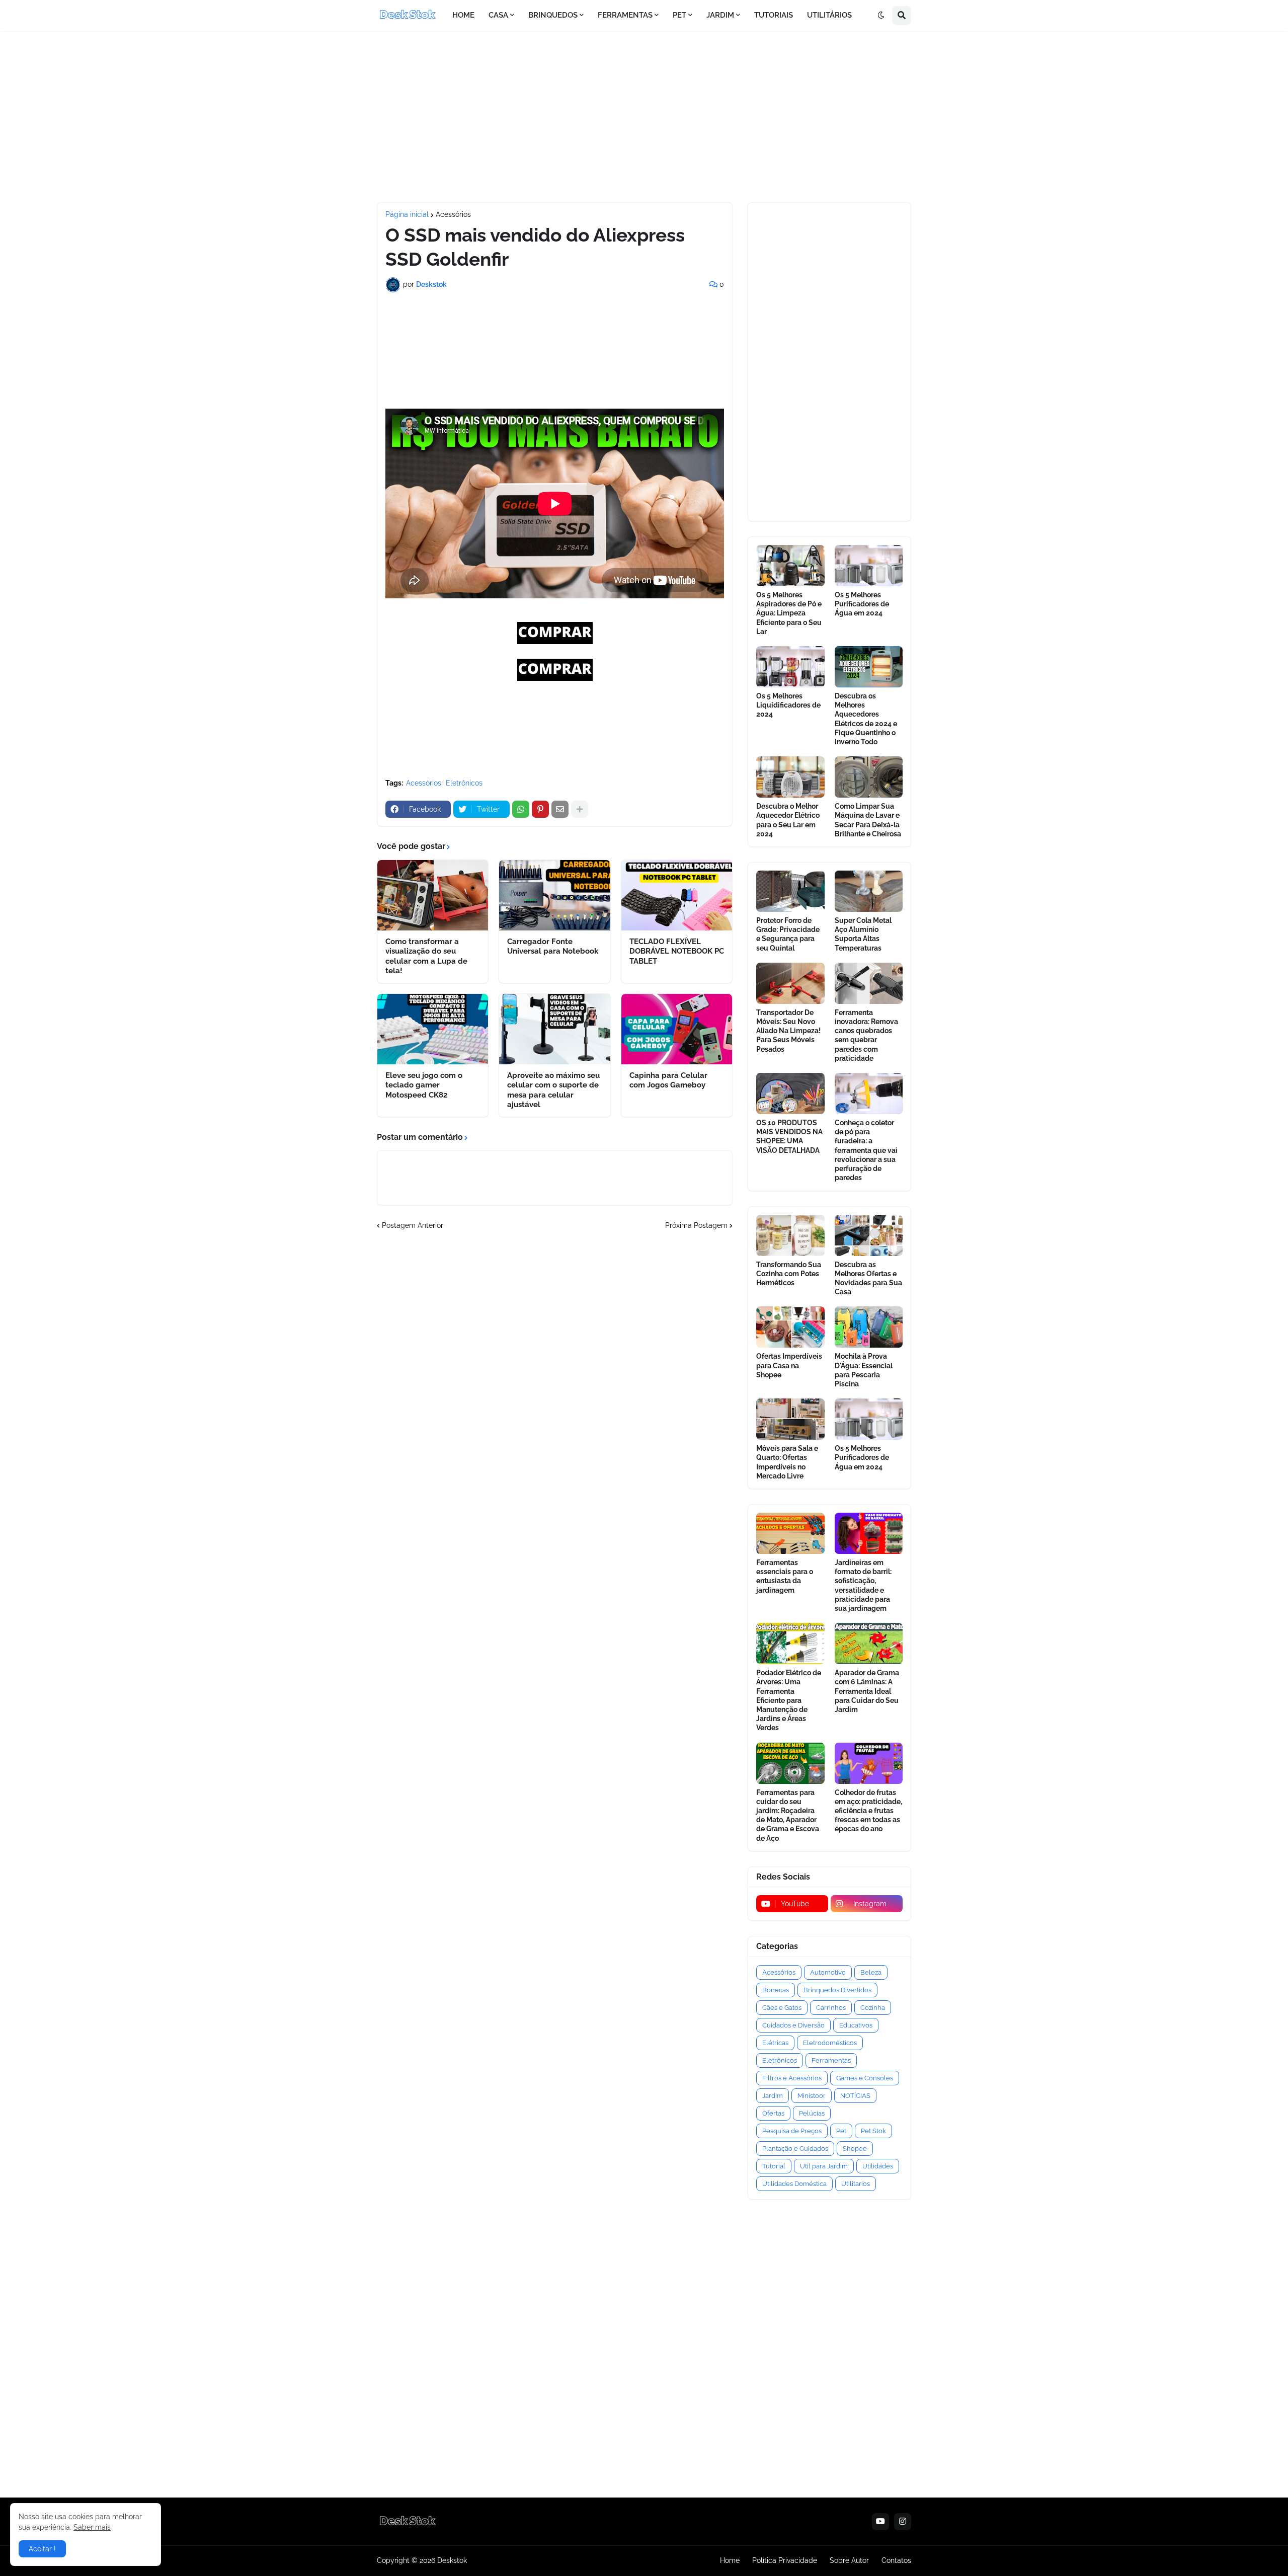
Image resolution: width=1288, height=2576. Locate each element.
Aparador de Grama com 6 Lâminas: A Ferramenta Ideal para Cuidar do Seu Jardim (867, 1691)
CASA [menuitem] (498, 15)
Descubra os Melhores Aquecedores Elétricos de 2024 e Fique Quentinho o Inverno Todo (866, 719)
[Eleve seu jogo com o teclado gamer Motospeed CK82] (433, 1029)
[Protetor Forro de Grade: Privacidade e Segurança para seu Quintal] (790, 891)
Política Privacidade (785, 2560)
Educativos (856, 2025)
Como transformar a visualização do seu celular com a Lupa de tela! (426, 956)
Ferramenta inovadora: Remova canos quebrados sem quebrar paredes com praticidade (866, 1035)
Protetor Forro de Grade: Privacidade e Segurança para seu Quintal (788, 934)
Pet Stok (873, 2131)
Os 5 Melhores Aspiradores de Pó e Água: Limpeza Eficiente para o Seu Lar (789, 613)
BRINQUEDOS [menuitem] (553, 15)
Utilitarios (856, 2184)
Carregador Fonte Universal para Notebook (553, 947)
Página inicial (407, 214)
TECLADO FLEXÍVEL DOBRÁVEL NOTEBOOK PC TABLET (677, 951)
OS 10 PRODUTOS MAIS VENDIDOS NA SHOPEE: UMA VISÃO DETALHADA (789, 1137)
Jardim (773, 2096)
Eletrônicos (464, 783)
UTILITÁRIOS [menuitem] (829, 15)
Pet (841, 2131)
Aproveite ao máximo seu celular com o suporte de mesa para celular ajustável (553, 1090)
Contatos (896, 2560)
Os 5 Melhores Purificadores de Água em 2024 (862, 604)
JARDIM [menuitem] (720, 15)
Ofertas (773, 2113)
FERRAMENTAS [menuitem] (625, 15)
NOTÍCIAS (855, 2096)
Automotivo (828, 1972)
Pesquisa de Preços (792, 2131)
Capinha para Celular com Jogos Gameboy (668, 1080)
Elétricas (775, 2043)
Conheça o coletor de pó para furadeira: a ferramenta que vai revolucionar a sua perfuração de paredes (866, 1150)
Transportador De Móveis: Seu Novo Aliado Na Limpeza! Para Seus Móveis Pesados (788, 1031)
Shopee (855, 2149)
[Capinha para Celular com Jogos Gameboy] (677, 1029)
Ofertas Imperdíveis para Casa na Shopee (789, 1365)
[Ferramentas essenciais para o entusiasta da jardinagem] (790, 1533)
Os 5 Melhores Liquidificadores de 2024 (788, 705)
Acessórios (453, 214)
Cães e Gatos (782, 2008)
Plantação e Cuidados (795, 2149)
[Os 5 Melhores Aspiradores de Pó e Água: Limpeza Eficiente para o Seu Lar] (790, 566)
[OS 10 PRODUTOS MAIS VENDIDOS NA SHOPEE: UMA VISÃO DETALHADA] (790, 1094)
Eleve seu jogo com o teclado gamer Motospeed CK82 (424, 1085)
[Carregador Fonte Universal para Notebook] (554, 895)
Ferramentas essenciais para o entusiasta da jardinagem (785, 1576)
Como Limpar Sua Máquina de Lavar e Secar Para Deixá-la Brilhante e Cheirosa (868, 820)
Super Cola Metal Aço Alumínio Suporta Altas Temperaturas (863, 934)
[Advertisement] (644, 117)
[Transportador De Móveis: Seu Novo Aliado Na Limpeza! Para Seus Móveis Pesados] (790, 983)
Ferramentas (831, 2060)
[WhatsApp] (521, 809)
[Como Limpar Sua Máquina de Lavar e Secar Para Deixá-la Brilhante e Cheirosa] (869, 777)
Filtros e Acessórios (792, 2078)
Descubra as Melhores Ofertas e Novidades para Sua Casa (868, 1278)
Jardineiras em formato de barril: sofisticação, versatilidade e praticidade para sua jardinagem (863, 1585)
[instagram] (903, 2522)
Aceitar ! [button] (42, 2549)
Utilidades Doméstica (794, 2184)
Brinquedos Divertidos (837, 1990)
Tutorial (774, 2166)
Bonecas (776, 1990)
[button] (881, 16)
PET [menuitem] (679, 15)
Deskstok (452, 2560)
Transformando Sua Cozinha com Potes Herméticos (789, 1274)
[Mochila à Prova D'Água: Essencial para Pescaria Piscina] (869, 1327)
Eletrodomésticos (830, 2043)
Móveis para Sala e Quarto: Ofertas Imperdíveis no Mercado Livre (787, 1462)
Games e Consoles (865, 2078)
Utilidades (878, 2166)
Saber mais (92, 2527)
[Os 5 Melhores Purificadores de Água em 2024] (869, 566)
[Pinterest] (540, 809)
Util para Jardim (824, 2166)
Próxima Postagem (696, 1225)
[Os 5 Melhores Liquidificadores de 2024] (790, 667)
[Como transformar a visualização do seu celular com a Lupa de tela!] (433, 895)
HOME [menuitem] (463, 15)
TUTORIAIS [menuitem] (774, 15)
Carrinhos (831, 2008)
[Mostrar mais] (580, 809)
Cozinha (873, 2008)
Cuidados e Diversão (793, 2025)
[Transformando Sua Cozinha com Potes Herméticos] (790, 1235)
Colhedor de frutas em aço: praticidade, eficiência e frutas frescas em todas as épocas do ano (868, 1811)
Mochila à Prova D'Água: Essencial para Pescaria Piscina (864, 1370)
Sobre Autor (849, 2560)
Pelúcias (812, 2113)
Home (730, 2560)
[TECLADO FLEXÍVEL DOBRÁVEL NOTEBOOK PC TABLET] (677, 895)
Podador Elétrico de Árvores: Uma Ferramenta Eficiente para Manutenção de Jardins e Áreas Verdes (789, 1700)
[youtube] (880, 2522)
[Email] (560, 809)
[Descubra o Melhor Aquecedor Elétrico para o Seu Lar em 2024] (790, 777)
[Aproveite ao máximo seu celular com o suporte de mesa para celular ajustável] (554, 1029)
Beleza (871, 1972)
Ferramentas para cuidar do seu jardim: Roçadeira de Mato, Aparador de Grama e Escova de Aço (788, 1815)
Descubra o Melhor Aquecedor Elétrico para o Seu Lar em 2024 (788, 820)
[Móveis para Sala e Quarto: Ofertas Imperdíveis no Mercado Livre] (790, 1419)
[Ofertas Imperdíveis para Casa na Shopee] (790, 1327)
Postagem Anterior (413, 1225)
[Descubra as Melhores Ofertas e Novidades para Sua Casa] (869, 1235)
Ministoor (812, 2096)
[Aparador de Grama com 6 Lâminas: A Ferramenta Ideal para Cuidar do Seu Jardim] (869, 1644)
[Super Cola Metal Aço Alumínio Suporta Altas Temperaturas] (869, 891)
